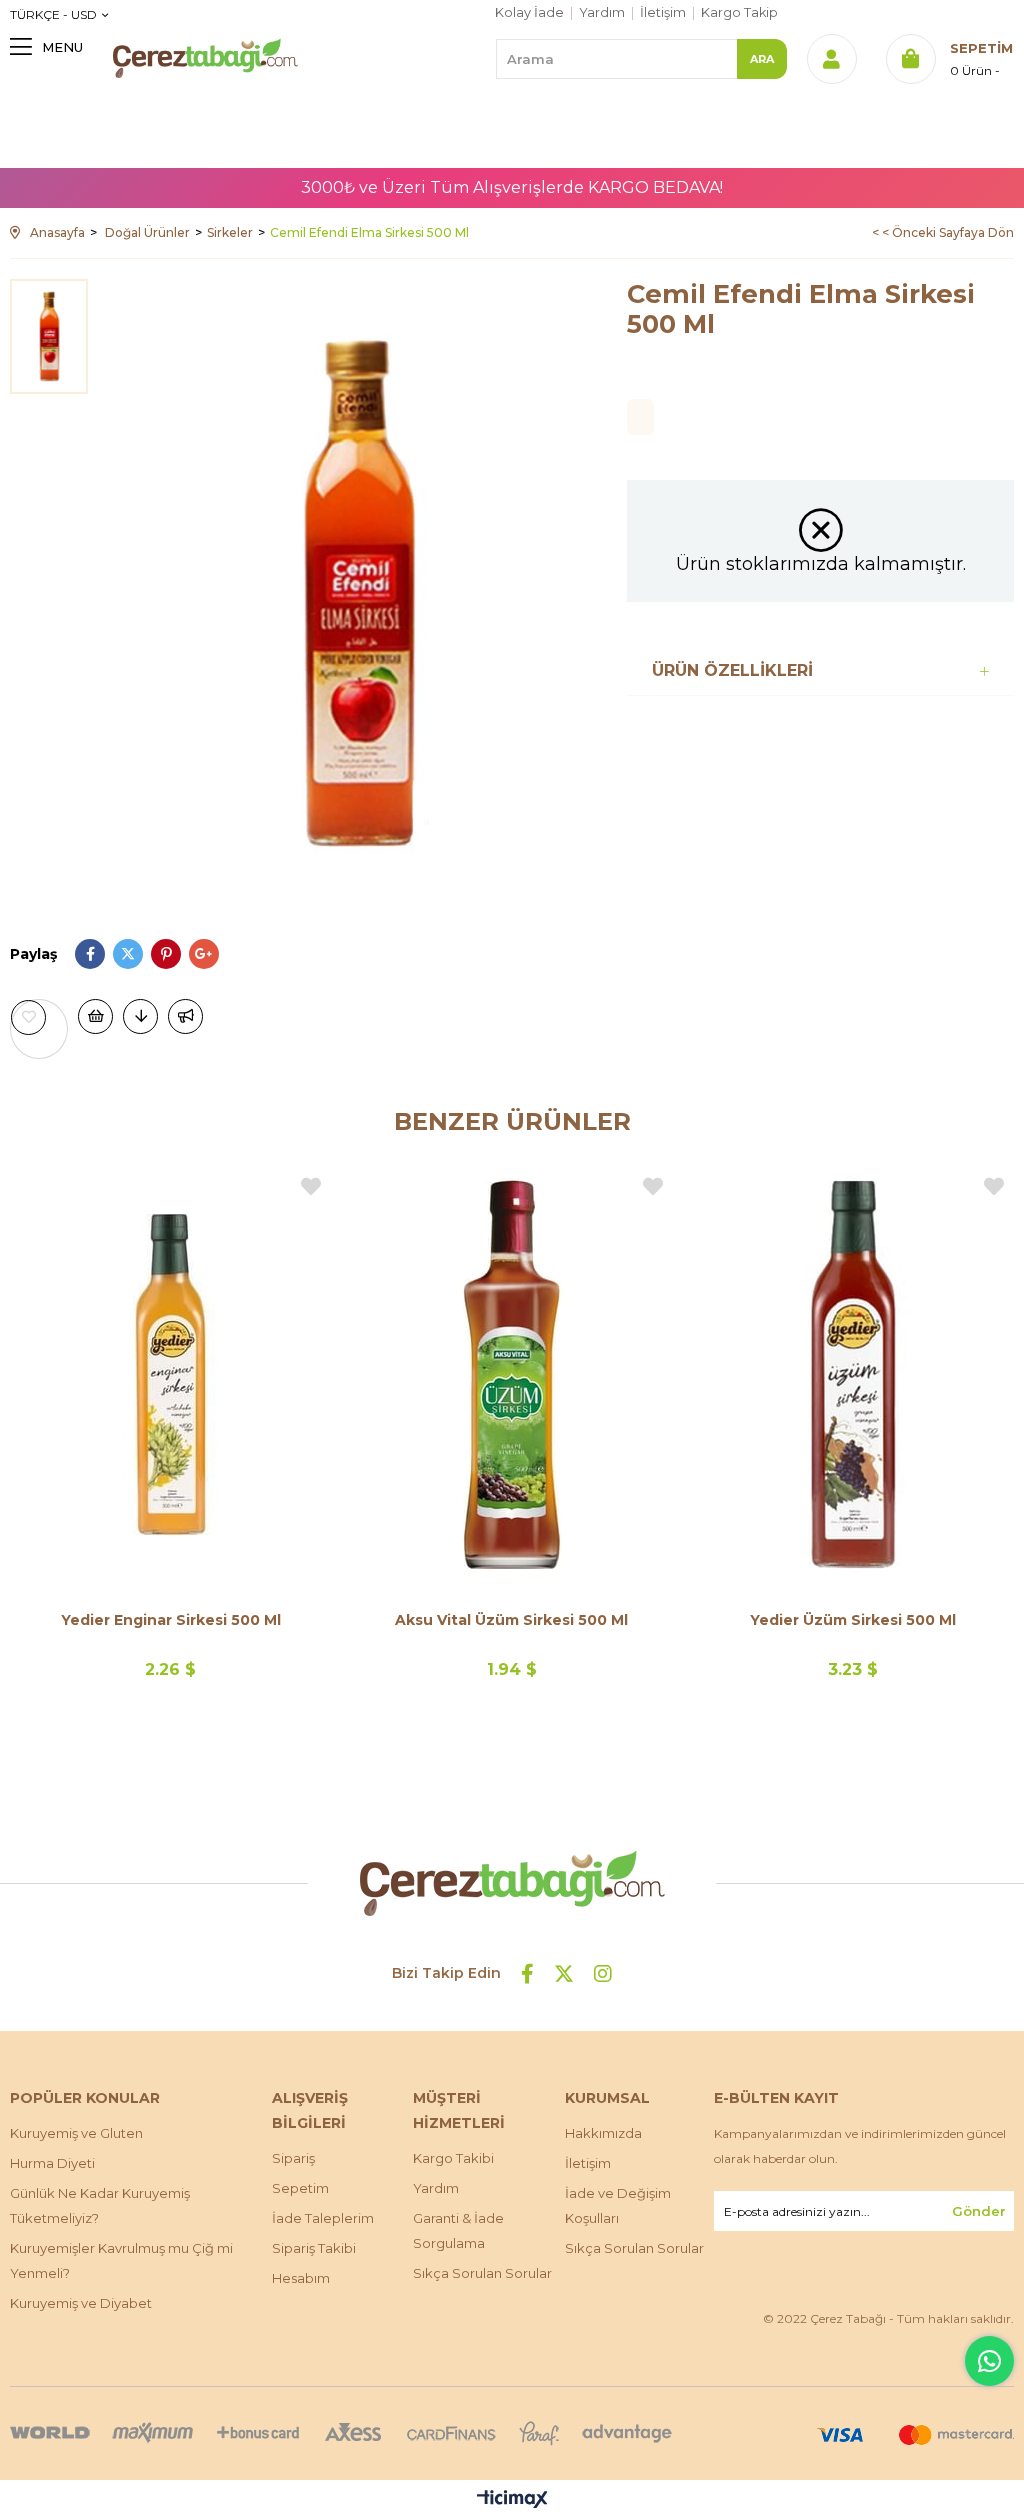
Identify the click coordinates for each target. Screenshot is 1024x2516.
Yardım (602, 12)
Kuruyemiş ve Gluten (76, 2133)
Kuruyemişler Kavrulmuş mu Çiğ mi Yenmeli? (121, 2260)
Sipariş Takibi (314, 2248)
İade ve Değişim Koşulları (618, 2205)
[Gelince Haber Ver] (185, 1016)
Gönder (979, 2211)
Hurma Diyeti (52, 2163)
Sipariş (293, 2158)
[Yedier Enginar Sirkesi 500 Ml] (170, 1374)
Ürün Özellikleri (732, 670)
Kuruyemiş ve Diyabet (81, 2303)
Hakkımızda (603, 2133)
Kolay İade (529, 12)
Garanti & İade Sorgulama (458, 2230)
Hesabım (301, 2278)
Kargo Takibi (453, 2158)
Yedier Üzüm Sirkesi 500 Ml (853, 1620)
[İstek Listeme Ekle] (95, 1016)
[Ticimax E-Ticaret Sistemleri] (512, 2500)
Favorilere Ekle (311, 1186)
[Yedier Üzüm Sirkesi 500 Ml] (853, 1374)
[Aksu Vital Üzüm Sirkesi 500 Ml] (511, 1374)
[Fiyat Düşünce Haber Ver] (140, 1016)
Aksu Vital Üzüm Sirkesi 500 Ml (511, 1620)
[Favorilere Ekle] (39, 1017)
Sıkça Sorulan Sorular (482, 2273)
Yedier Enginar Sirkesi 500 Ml (171, 1620)
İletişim (663, 12)
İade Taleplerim (323, 2218)
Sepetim (300, 2188)
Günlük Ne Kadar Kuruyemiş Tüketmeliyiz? (100, 2205)
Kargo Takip (739, 12)
